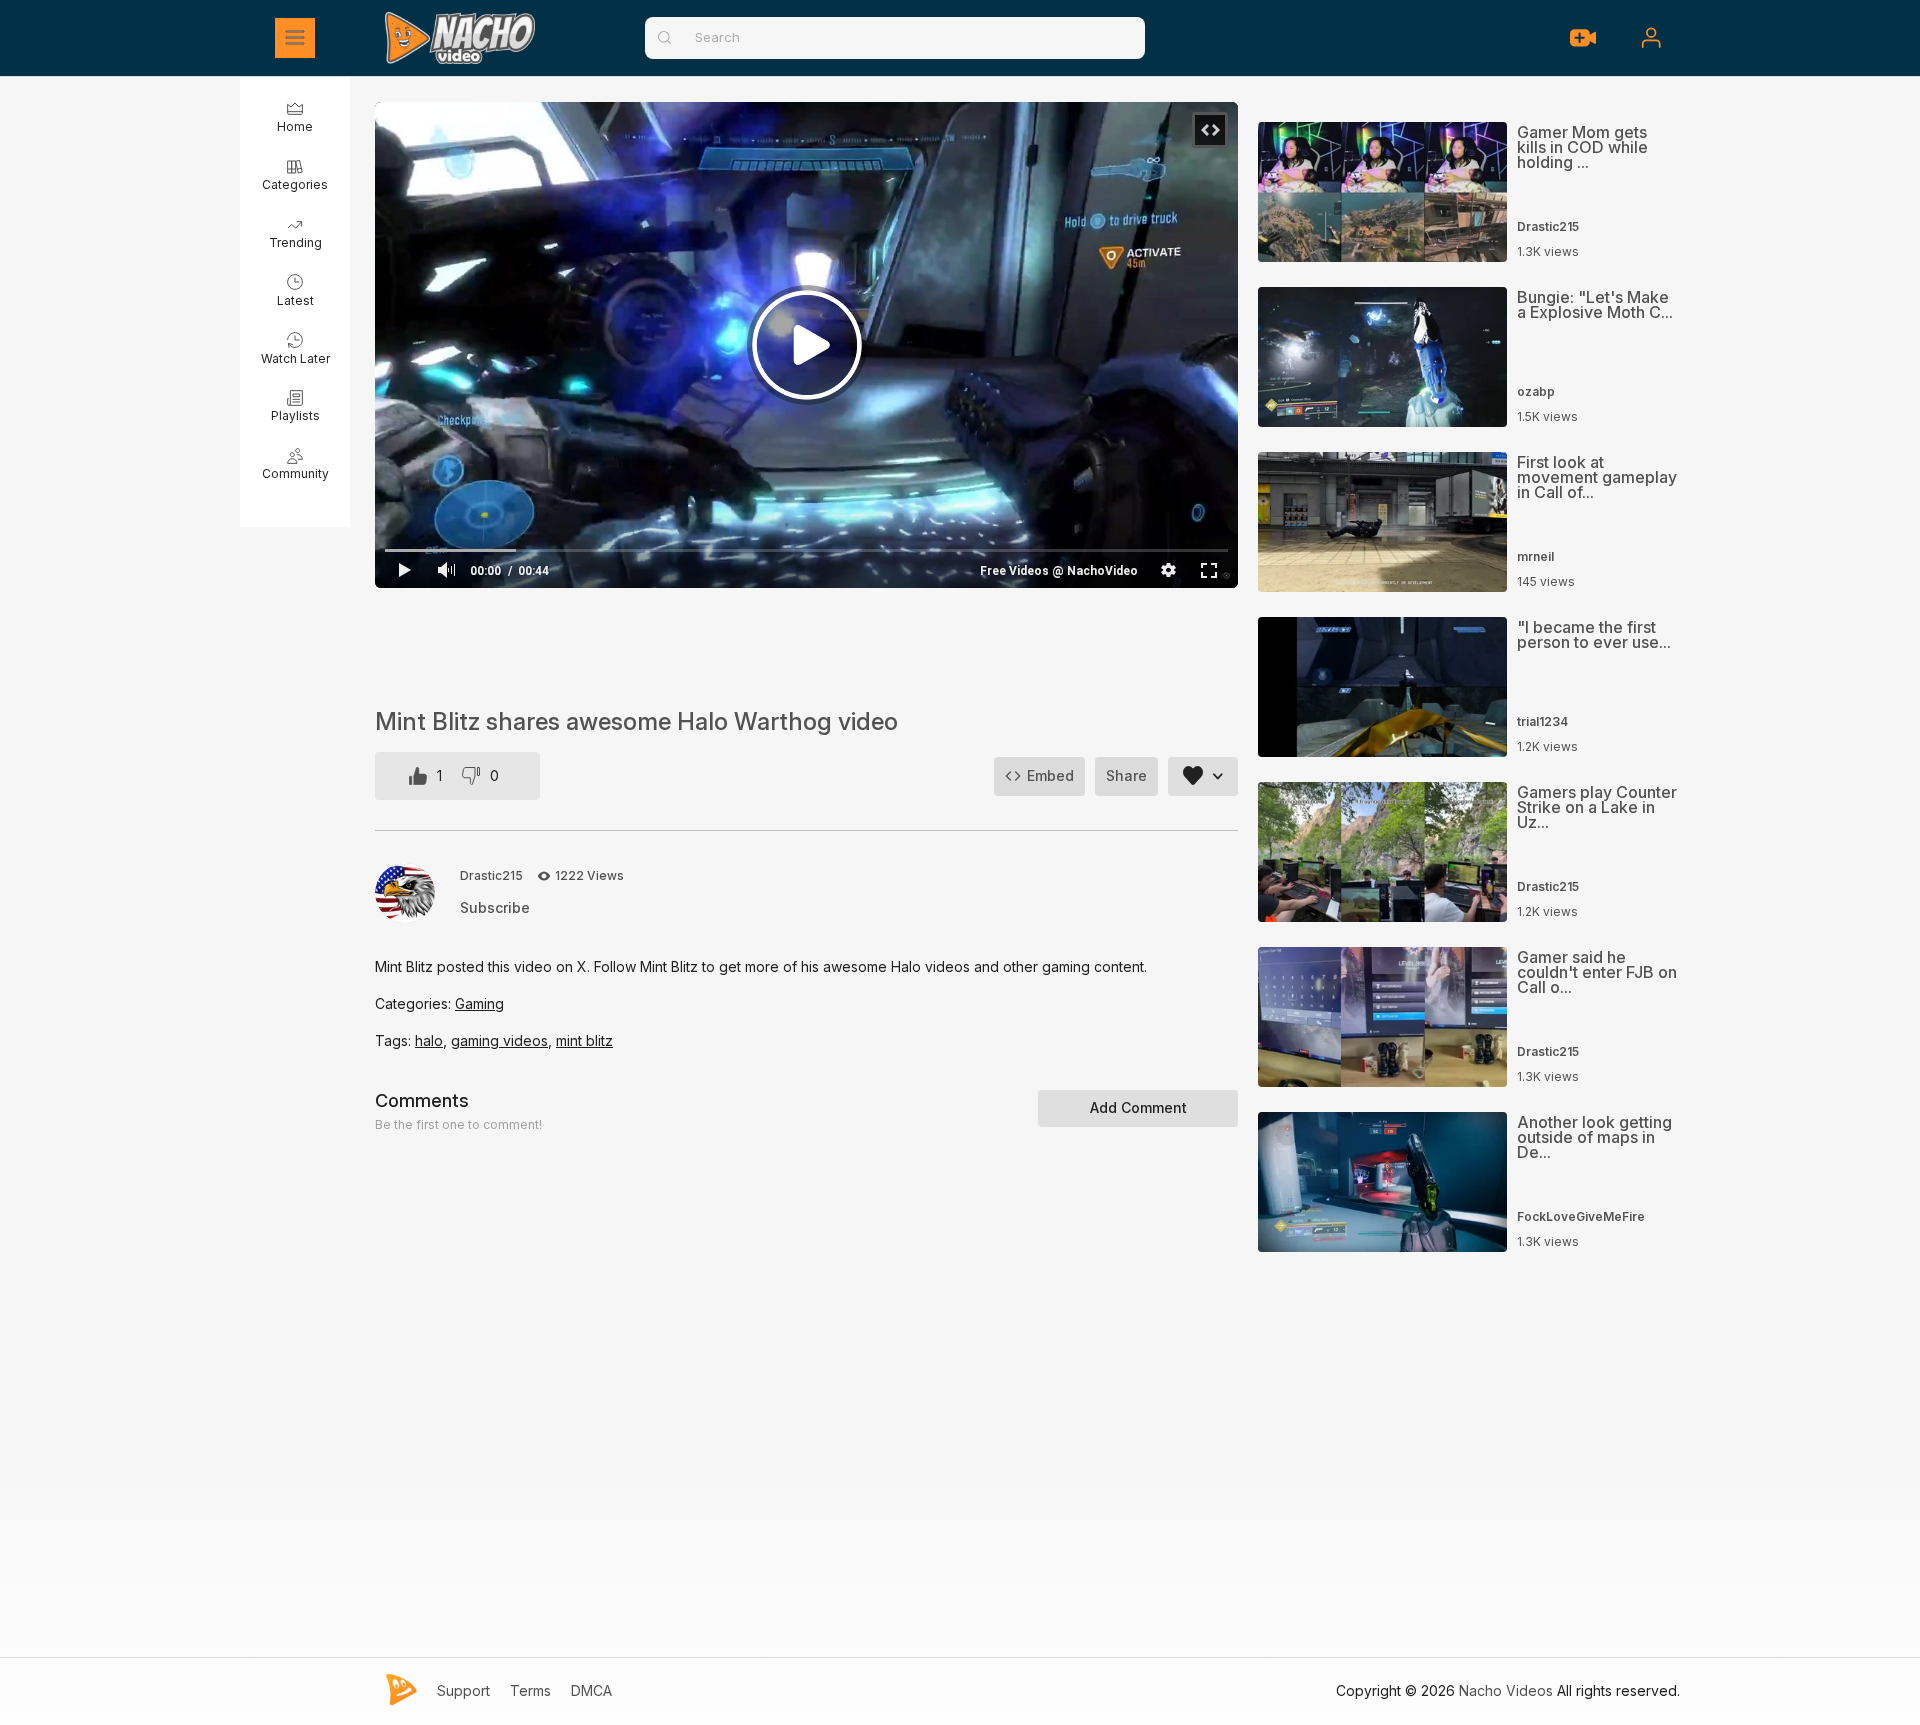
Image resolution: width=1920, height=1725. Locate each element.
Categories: (415, 1003)
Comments (422, 1100)
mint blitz (584, 1040)
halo (429, 1040)
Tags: (395, 1040)
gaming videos (499, 1040)
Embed (1050, 775)
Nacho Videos (1506, 1691)
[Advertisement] (806, 648)
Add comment (1138, 1107)
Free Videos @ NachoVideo (1059, 571)
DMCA (591, 1691)
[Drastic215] (405, 893)
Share (1126, 775)
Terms (530, 1691)
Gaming (479, 1003)
